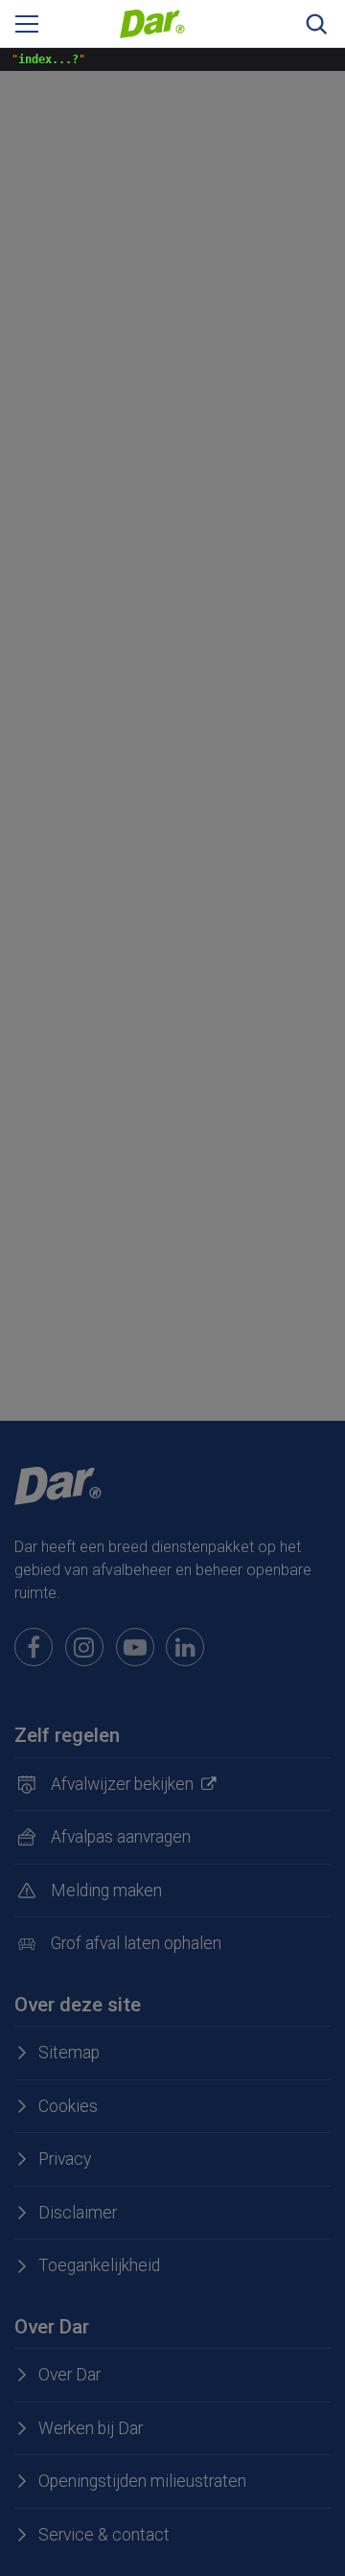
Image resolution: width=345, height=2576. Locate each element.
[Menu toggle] (27, 24)
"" (45, 59)
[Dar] (152, 23)
